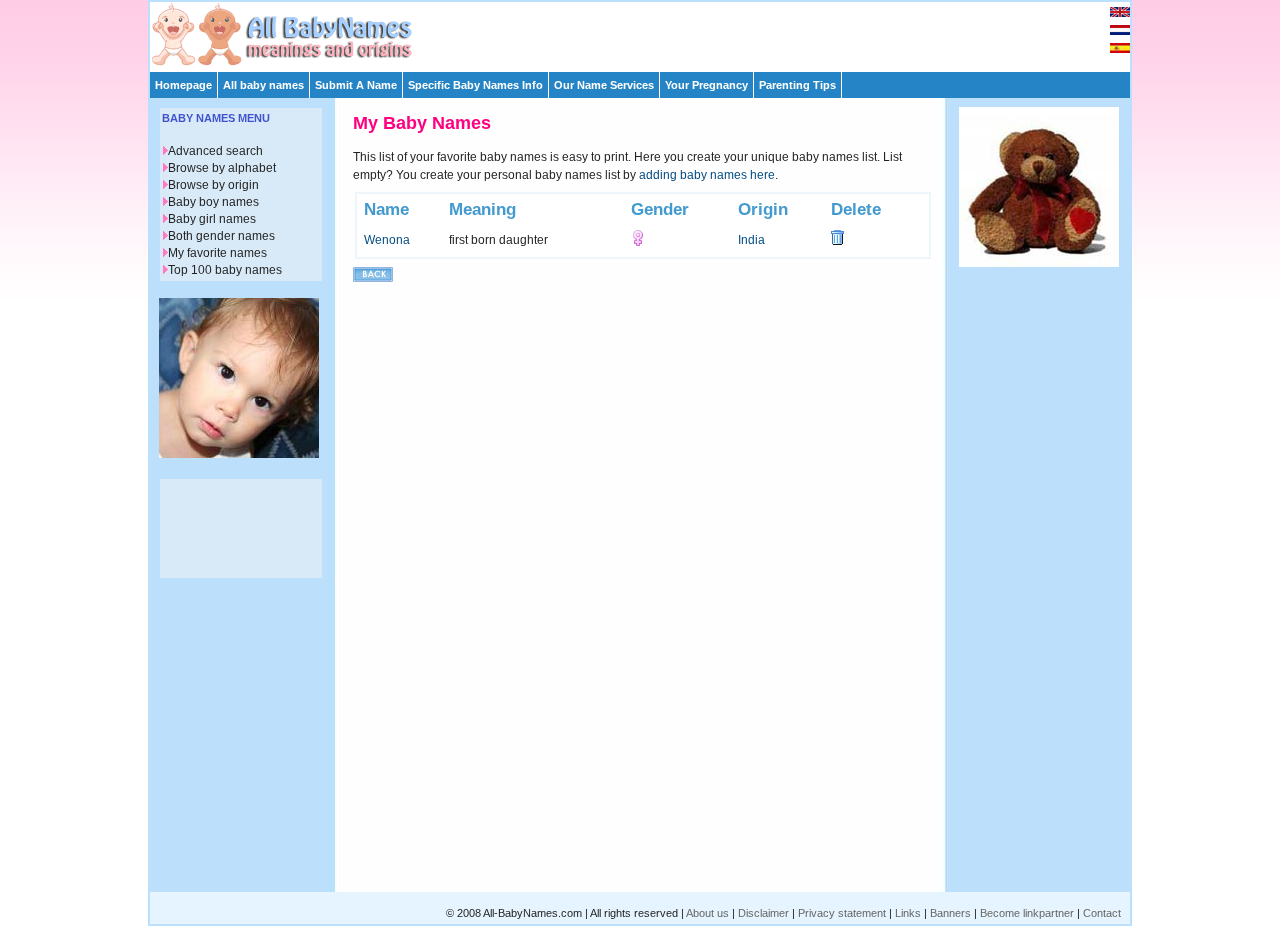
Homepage (183, 85)
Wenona (387, 240)
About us (707, 913)
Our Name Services (604, 85)
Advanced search (215, 151)
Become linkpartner (1027, 913)
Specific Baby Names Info (475, 85)
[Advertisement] (649, 32)
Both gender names (221, 236)
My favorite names (217, 253)
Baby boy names (213, 202)
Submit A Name (356, 85)
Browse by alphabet (222, 168)
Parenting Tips (797, 85)
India (751, 240)
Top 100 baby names (225, 270)
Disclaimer (763, 913)
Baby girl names (212, 219)
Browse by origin (213, 185)
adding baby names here (707, 175)
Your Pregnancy (706, 85)
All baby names (263, 85)
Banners (950, 913)
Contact (1102, 913)
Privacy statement (842, 913)
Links (908, 913)
